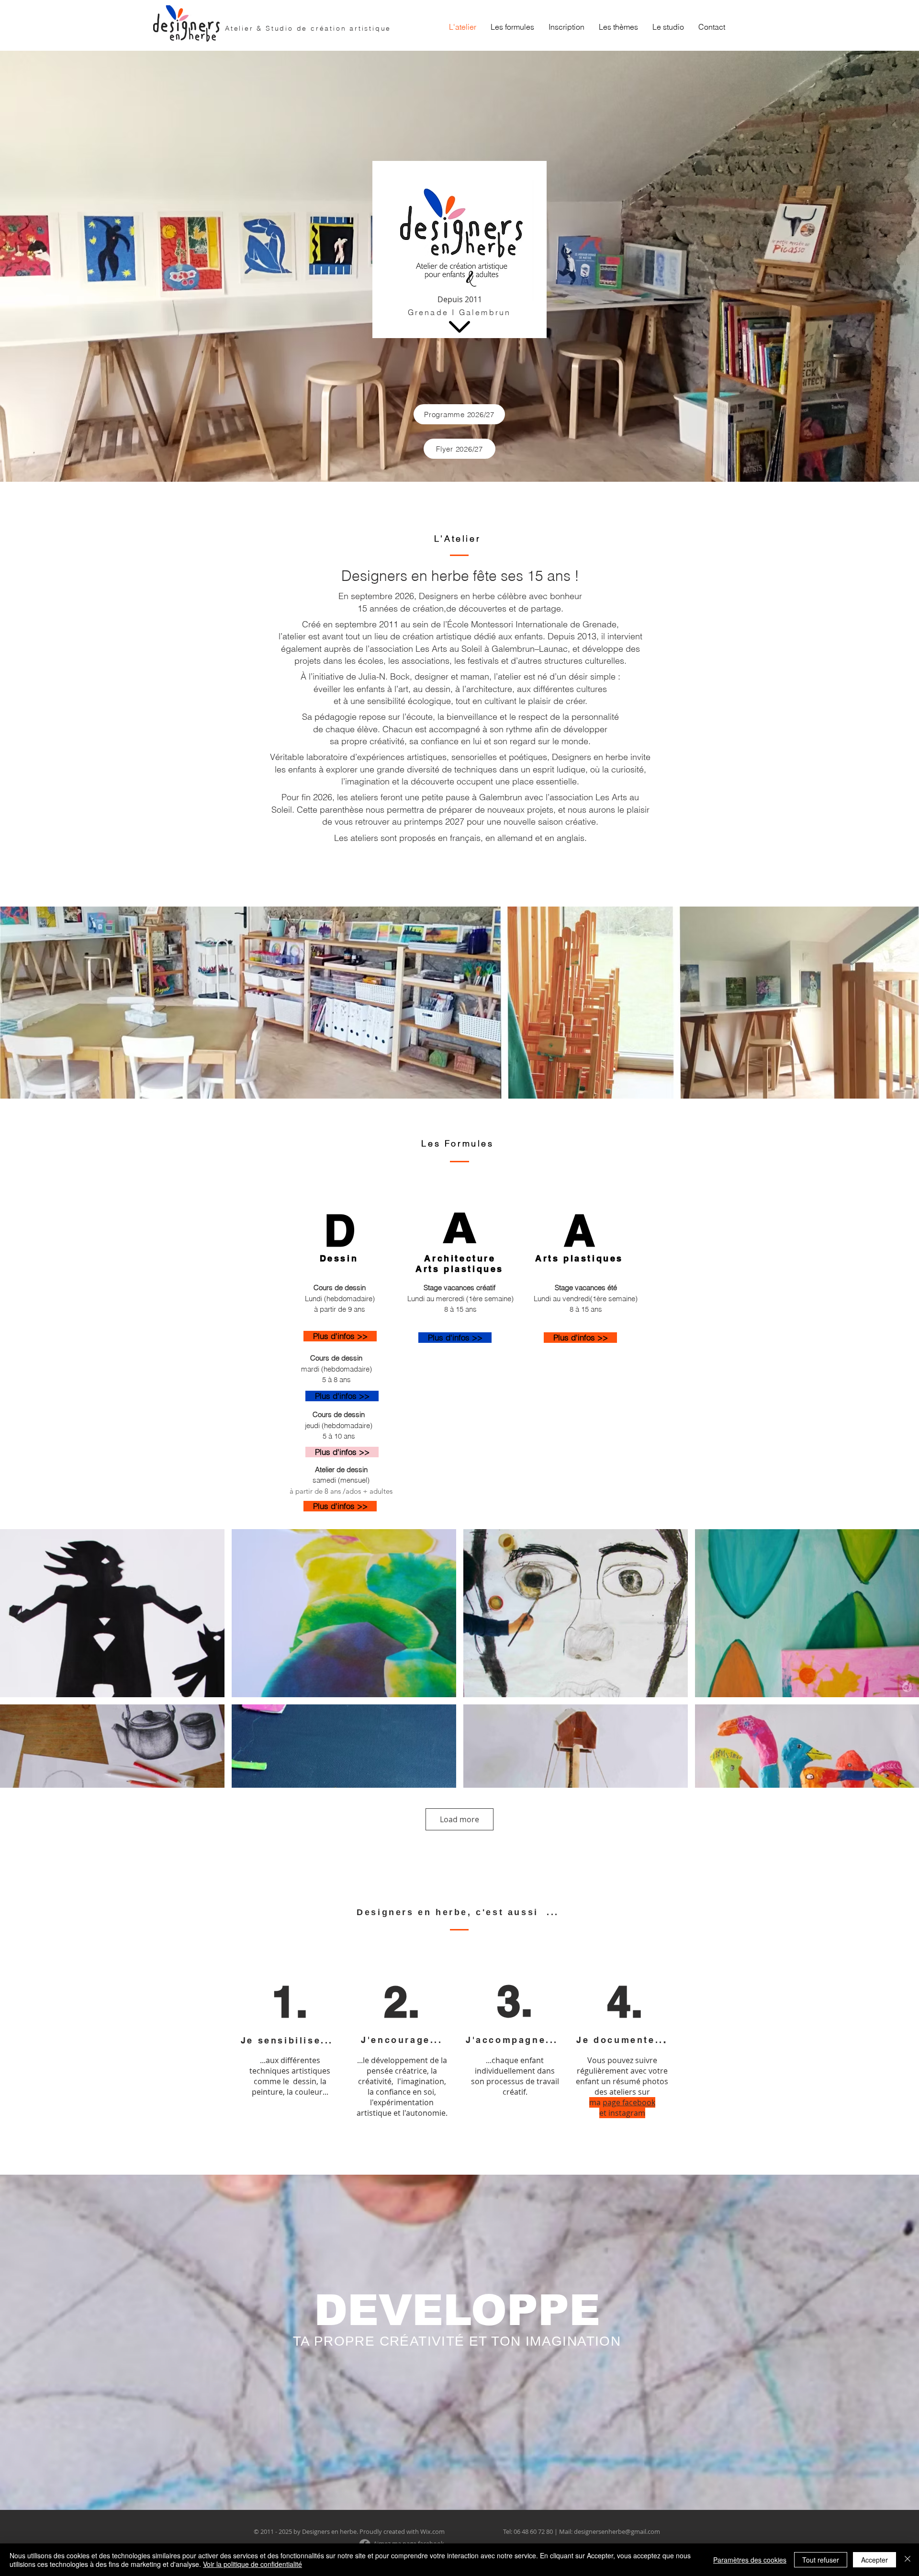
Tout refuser (821, 2560)
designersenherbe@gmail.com (617, 2531)
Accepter (874, 2560)
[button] (512, 27)
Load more (459, 1819)
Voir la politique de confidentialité (252, 2564)
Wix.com (432, 2531)
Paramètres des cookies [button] (750, 2560)
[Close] (908, 2560)
